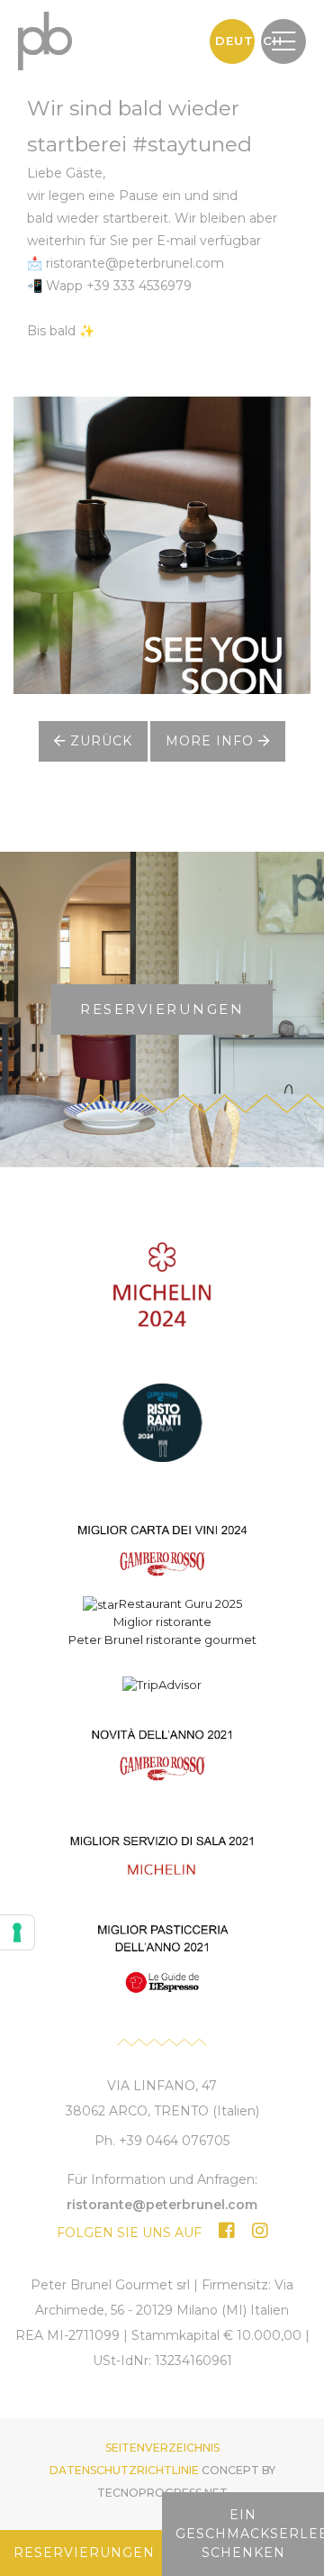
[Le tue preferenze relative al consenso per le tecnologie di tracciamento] (17, 1932)
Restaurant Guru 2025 (180, 1603)
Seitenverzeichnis (162, 2448)
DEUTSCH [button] (235, 41)
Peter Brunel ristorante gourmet (162, 1640)
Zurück (99, 741)
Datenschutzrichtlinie (124, 2470)
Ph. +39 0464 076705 (162, 2141)
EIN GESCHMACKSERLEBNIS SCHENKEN (250, 2534)
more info (212, 741)
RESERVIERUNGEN (162, 1009)
